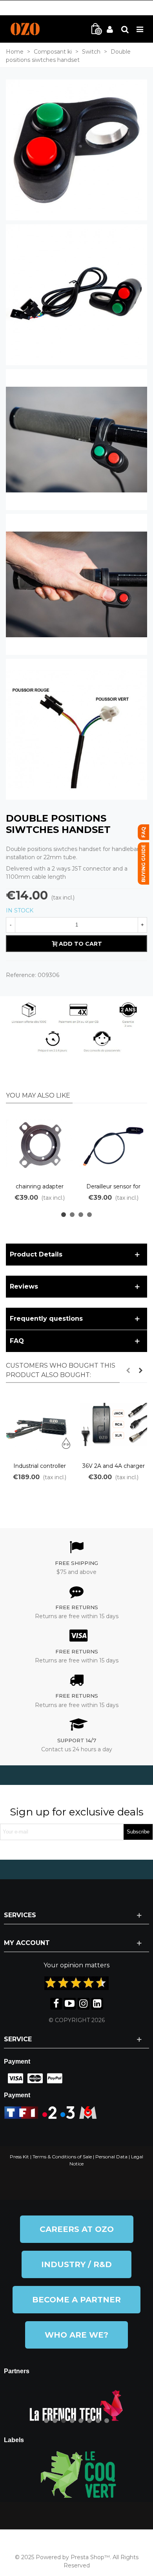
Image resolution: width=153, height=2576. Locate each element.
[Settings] (125, 29)
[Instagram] (84, 2004)
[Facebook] (56, 2004)
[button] (64, 1215)
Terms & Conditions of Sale (62, 2157)
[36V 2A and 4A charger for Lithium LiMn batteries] (113, 1424)
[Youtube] (70, 2004)
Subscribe (138, 1832)
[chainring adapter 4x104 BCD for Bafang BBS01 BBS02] (40, 1145)
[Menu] (140, 29)
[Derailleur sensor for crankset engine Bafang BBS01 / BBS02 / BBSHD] (113, 1145)
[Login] (110, 29)
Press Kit (19, 2157)
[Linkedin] (97, 2004)
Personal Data (111, 2157)
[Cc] (14, 2078)
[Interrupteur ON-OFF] (76, 150)
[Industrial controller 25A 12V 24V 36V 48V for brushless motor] (40, 1424)
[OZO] (25, 29)
